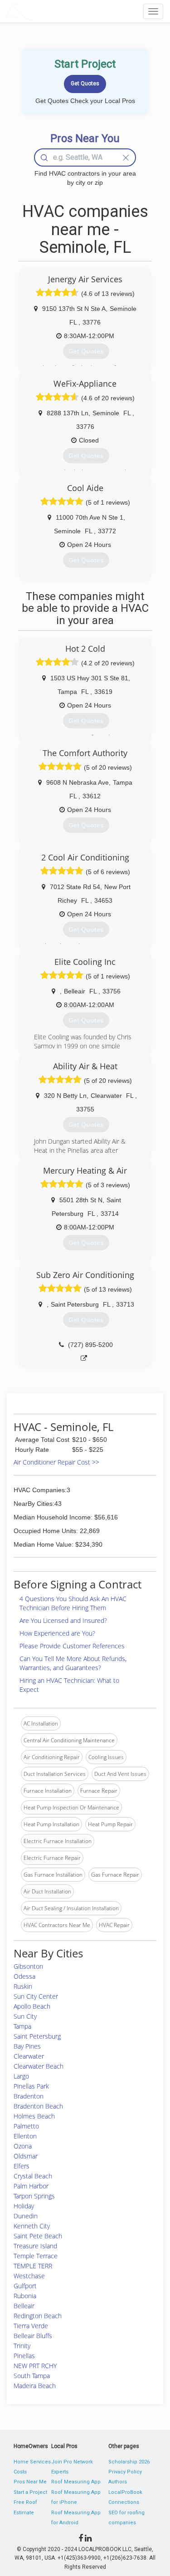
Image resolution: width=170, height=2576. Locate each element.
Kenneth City (32, 2226)
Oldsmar (26, 2156)
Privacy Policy (125, 2472)
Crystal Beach (33, 2176)
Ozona (23, 2146)
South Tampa (32, 2376)
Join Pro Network (72, 2462)
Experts (60, 2472)
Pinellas (24, 2356)
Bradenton (29, 2096)
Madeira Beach (35, 2386)
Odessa (24, 1976)
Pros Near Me (30, 2482)
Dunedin (26, 2216)
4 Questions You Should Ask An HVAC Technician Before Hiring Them (73, 1603)
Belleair (24, 2306)
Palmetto (26, 2126)
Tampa (22, 2026)
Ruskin (23, 1986)
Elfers (22, 2166)
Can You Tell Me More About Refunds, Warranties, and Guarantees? (73, 1663)
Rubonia (25, 2296)
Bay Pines (27, 2046)
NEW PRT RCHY (35, 2366)
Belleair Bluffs (33, 2336)
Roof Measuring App (76, 2482)
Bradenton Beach (38, 2106)
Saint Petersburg (37, 2036)
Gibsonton (28, 1966)
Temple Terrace (36, 2256)
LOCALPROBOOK (57, 11)
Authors (118, 2482)
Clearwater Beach (39, 2066)
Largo (21, 2076)
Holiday (24, 2206)
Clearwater (29, 2056)
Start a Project (30, 2492)
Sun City (25, 2016)
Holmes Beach (34, 2116)
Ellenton (25, 2136)
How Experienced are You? (57, 1633)
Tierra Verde (31, 2326)
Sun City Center (36, 1996)
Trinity (22, 2346)
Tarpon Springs (34, 2196)
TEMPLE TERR (33, 2266)
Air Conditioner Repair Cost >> (56, 1462)
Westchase (29, 2276)
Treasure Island (35, 2246)
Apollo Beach (32, 2006)
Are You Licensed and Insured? (63, 1620)
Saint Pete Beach (38, 2236)
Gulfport (25, 2286)
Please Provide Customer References (72, 1646)
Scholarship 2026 (129, 2462)
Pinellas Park (31, 2086)
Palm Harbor (31, 2186)
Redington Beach (38, 2316)
